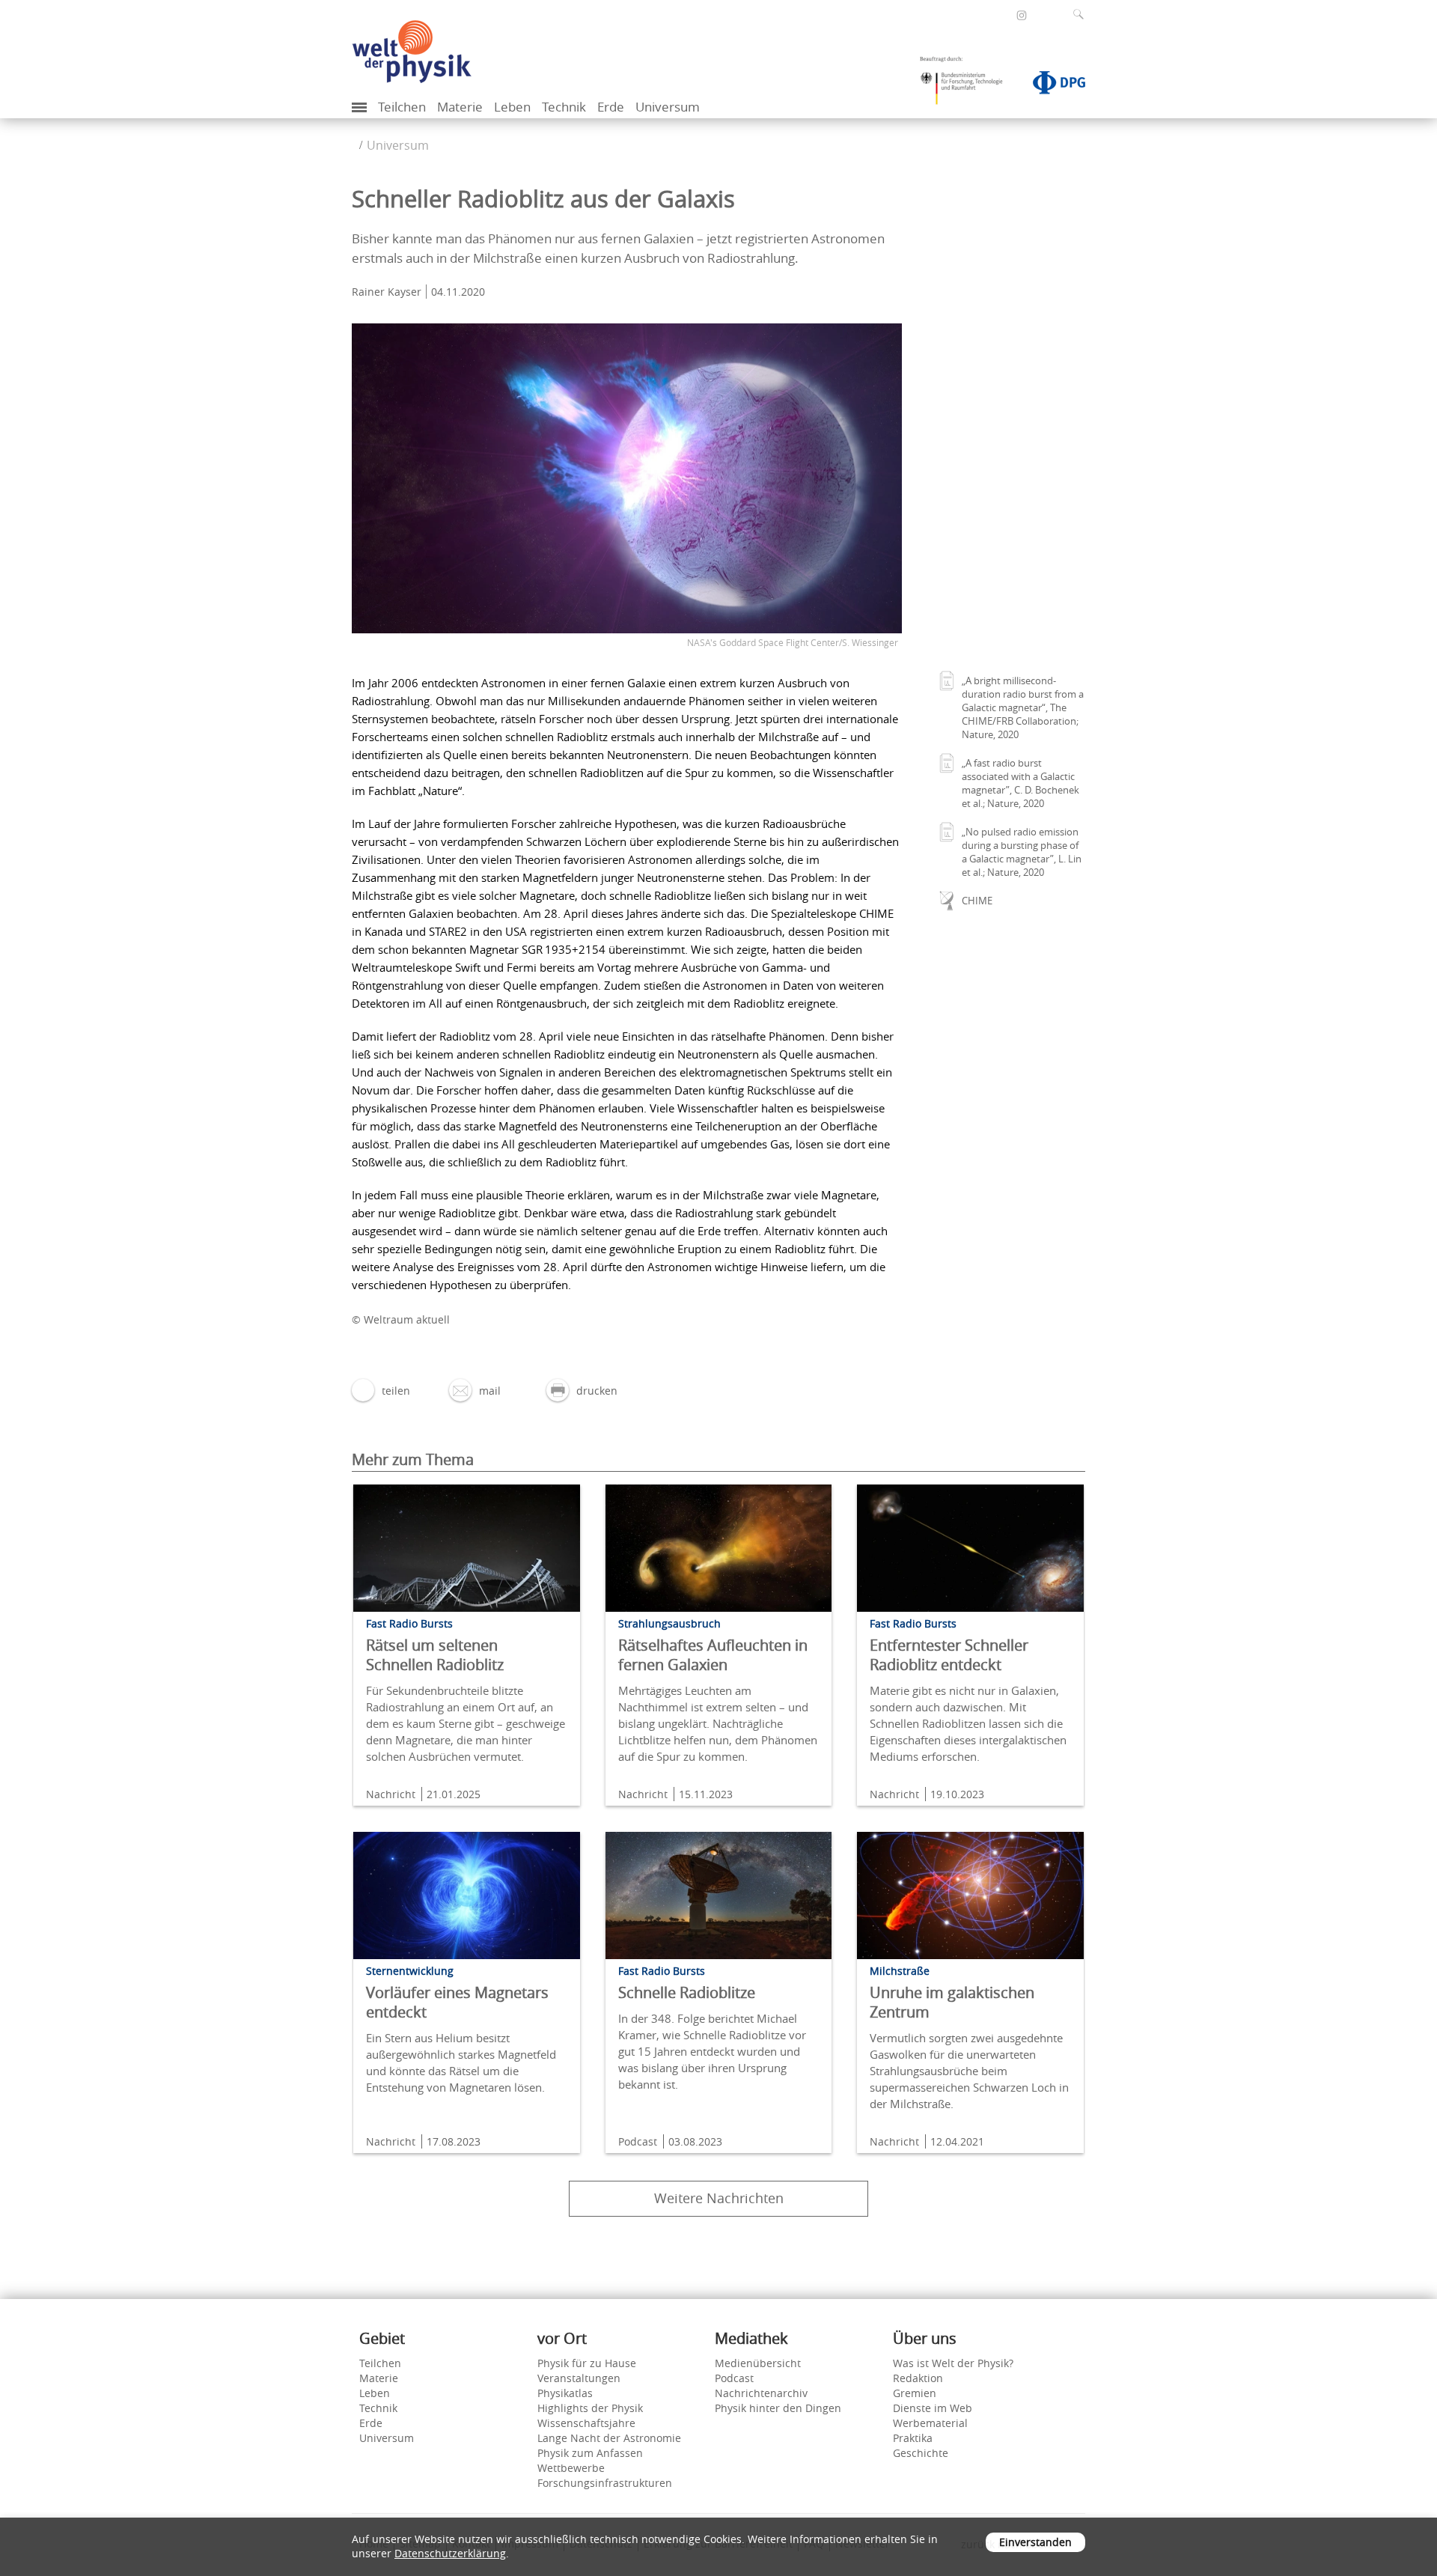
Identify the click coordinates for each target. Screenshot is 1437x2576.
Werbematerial (930, 2423)
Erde (611, 107)
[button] (381, 1391)
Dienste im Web (933, 2408)
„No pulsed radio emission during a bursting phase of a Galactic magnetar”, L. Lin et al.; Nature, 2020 (1022, 852)
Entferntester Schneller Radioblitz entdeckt (949, 1655)
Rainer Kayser (387, 292)
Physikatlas (565, 2393)
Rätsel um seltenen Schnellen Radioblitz (435, 1655)
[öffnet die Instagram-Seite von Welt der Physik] (1022, 16)
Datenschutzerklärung (450, 2553)
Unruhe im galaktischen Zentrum (952, 2002)
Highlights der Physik (590, 2408)
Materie (460, 107)
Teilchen (402, 107)
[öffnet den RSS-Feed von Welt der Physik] (1042, 15)
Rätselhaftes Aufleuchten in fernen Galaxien (713, 1655)
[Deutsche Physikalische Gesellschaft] (1052, 85)
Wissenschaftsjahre (586, 2423)
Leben (512, 107)
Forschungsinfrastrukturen (605, 2483)
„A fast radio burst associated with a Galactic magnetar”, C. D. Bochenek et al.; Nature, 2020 (1020, 783)
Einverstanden (1035, 2542)
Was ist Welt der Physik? (953, 2363)
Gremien (915, 2393)
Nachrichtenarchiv (761, 2393)
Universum (668, 107)
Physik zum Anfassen (590, 2453)
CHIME (977, 901)
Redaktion (918, 2378)
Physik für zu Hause (587, 2363)
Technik (564, 107)
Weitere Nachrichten (719, 2198)
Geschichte (921, 2453)
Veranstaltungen (579, 2378)
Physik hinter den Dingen (778, 2408)
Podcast (734, 2378)
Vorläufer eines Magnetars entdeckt (457, 2002)
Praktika (913, 2438)
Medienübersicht (758, 2363)
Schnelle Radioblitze (687, 1992)
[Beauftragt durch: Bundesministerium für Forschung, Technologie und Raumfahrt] (967, 85)
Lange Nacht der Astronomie (609, 2438)
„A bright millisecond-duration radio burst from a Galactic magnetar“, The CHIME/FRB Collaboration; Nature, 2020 (1023, 707)
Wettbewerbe (571, 2468)
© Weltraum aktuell (401, 1319)
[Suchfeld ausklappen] (1081, 14)
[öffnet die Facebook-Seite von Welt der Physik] (1001, 15)
